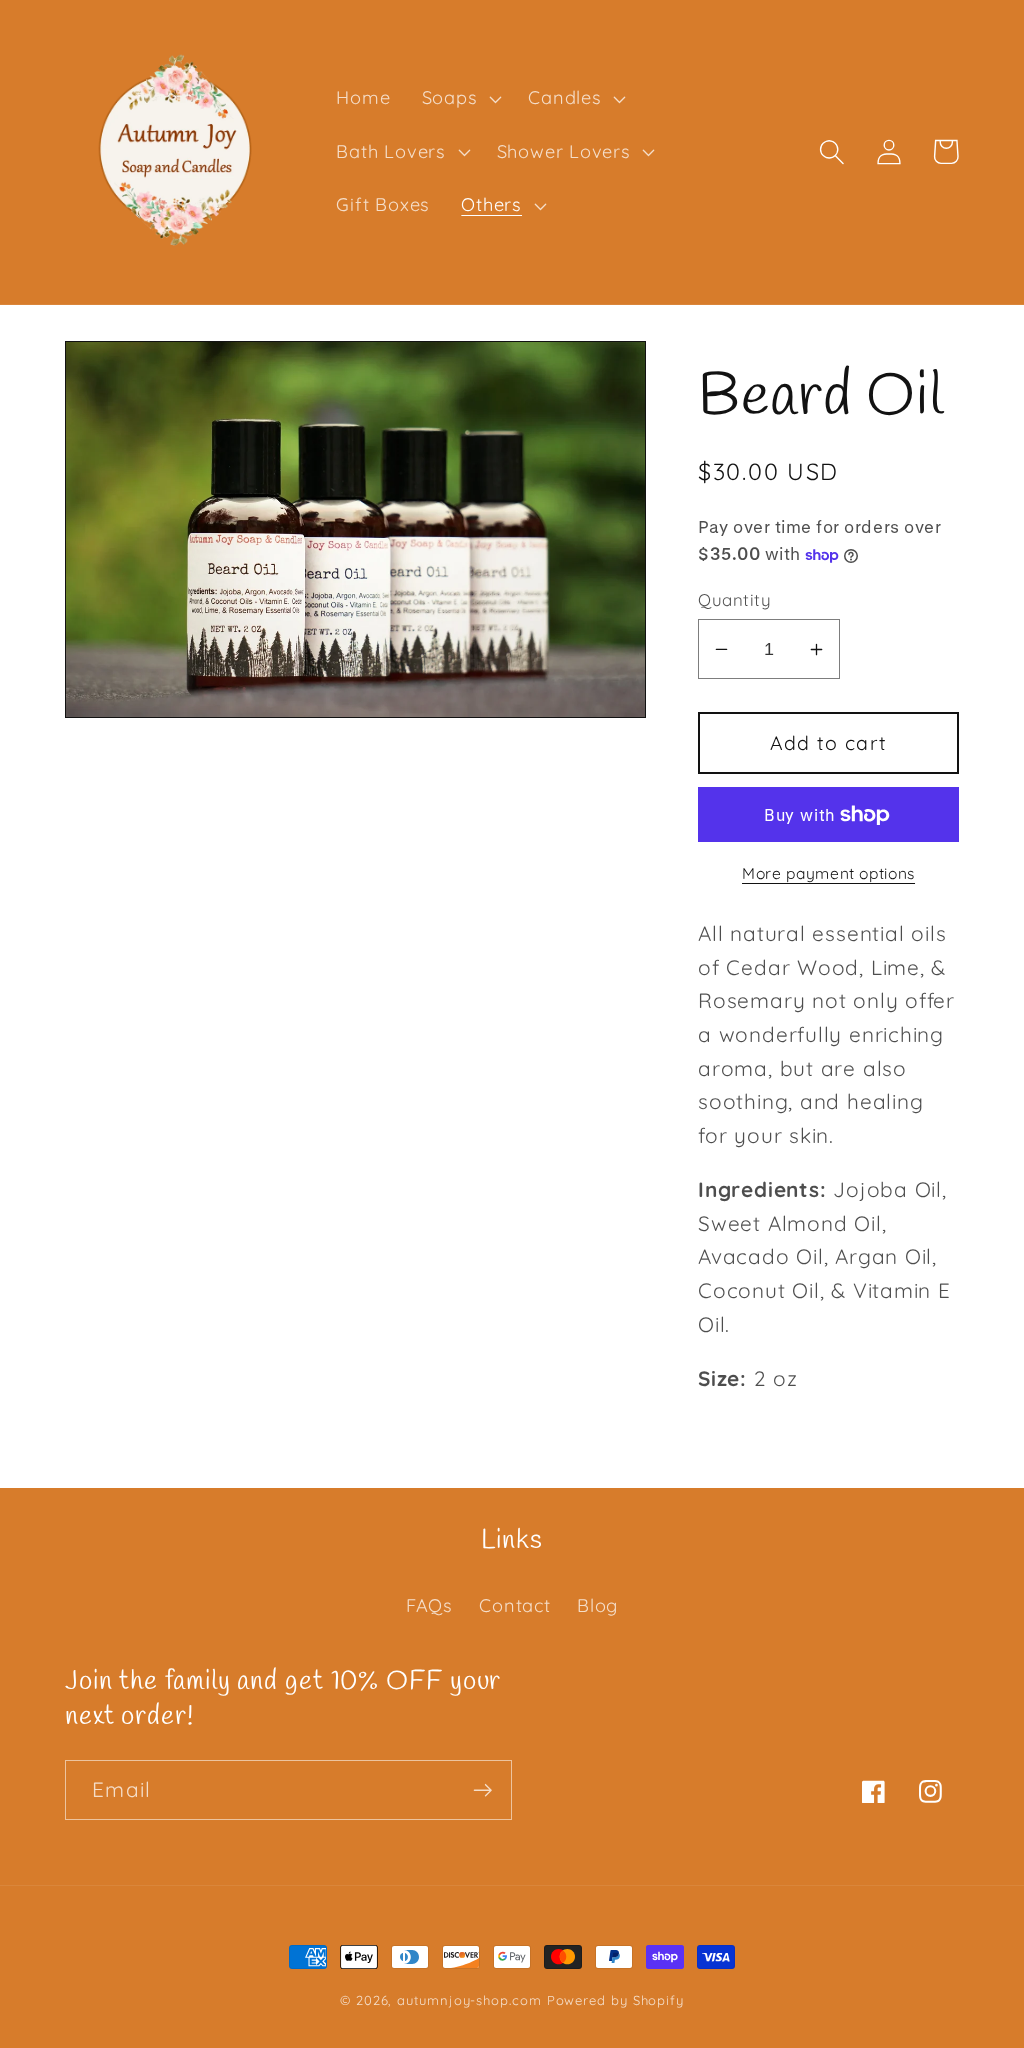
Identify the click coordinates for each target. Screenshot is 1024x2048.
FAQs (429, 1605)
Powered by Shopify (615, 2000)
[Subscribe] (482, 1790)
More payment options (828, 873)
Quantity (734, 599)
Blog (597, 1605)
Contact (514, 1605)
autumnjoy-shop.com (469, 2000)
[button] (459, 99)
